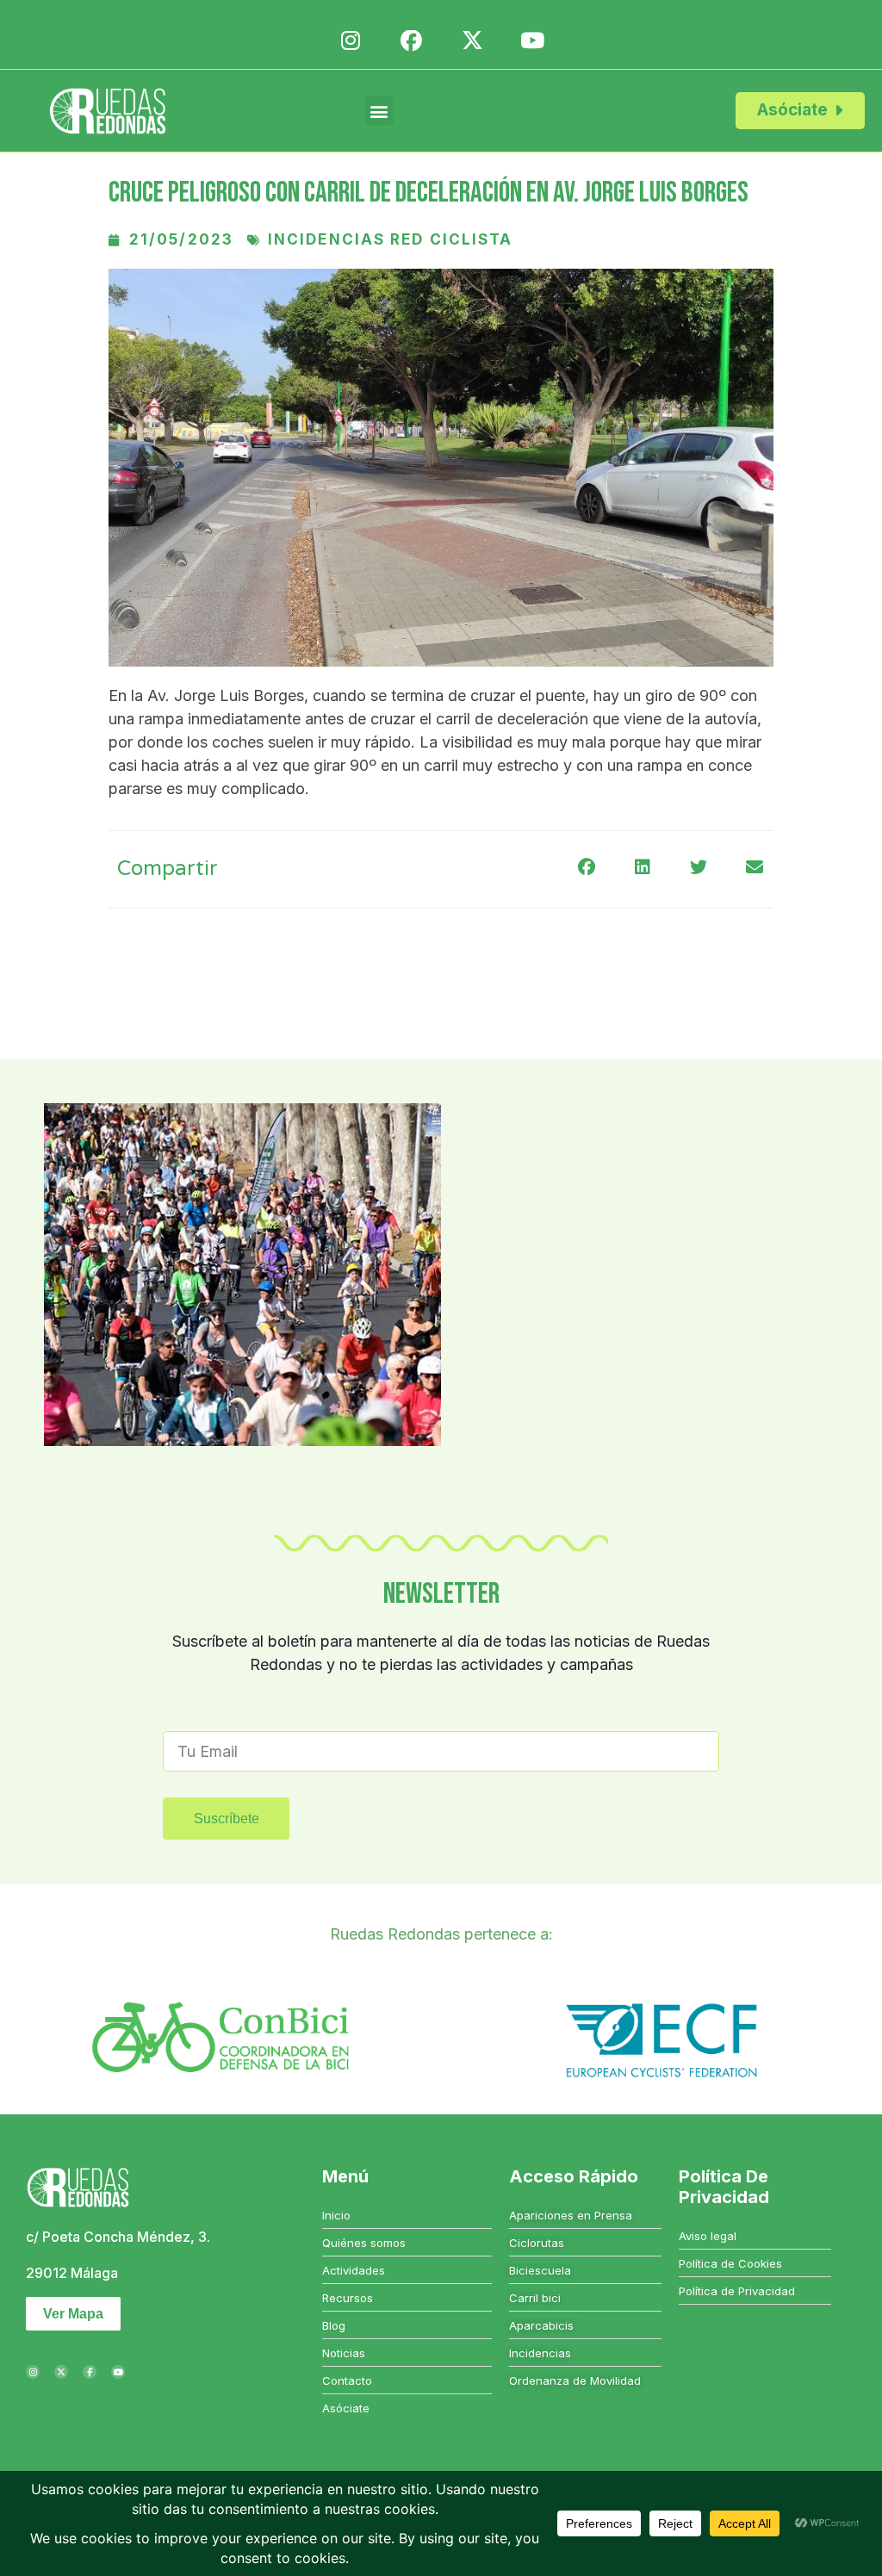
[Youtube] (118, 2372)
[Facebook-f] (90, 2372)
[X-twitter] (61, 2372)
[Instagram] (33, 2372)
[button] (379, 111)
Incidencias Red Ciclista (390, 239)
